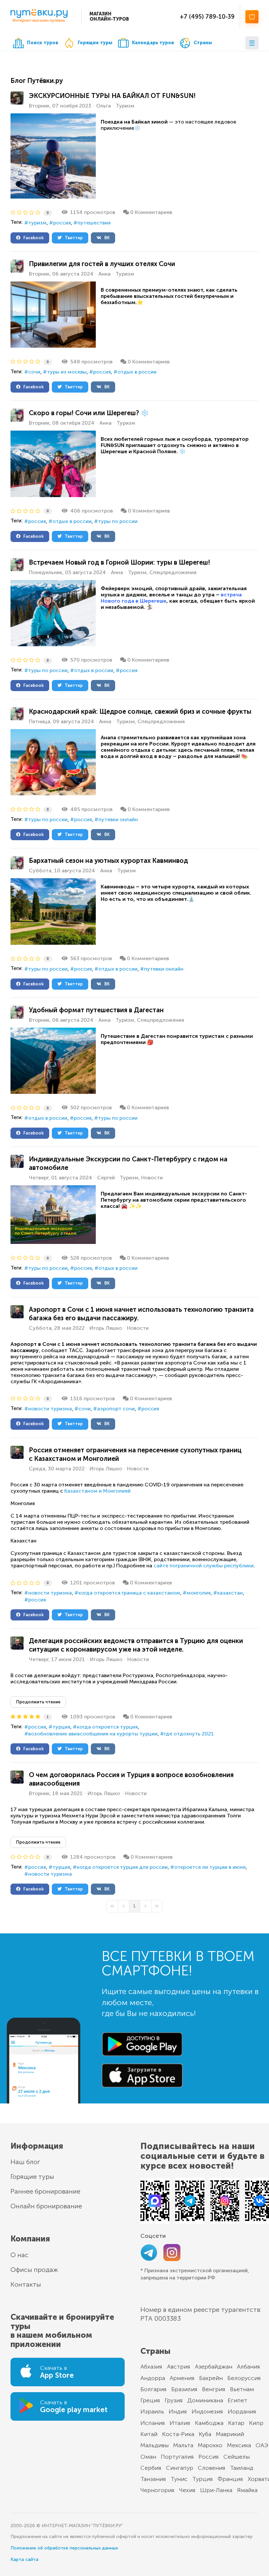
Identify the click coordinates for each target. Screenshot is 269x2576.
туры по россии (118, 521)
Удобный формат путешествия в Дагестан (96, 1010)
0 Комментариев (151, 212)
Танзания (153, 2479)
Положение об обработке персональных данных (64, 2548)
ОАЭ (262, 2445)
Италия (180, 2423)
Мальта (183, 2445)
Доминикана (205, 2400)
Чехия (187, 2490)
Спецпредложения (173, 572)
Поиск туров (42, 43)
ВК (105, 238)
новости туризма (50, 1409)
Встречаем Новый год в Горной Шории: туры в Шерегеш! (119, 562)
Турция (203, 2479)
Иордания (242, 2411)
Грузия (174, 2400)
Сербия (151, 2468)
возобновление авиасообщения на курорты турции (93, 1734)
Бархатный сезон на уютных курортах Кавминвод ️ (109, 861)
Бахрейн (211, 2378)
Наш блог (25, 2162)
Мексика (239, 2445)
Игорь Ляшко (106, 1328)
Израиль (152, 2411)
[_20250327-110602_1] (53, 464)
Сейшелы (237, 2457)
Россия (209, 2457)
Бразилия (184, 2389)
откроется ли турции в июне (210, 1867)
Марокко (210, 2445)
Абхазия (151, 2367)
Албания (248, 2367)
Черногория (157, 2490)
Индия (178, 2411)
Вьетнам (242, 2389)
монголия (199, 1593)
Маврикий (230, 2434)
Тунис (179, 2479)
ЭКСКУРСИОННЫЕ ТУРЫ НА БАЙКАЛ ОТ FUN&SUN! (112, 96)
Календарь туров (153, 43)
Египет (238, 2400)
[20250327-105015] (53, 613)
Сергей (106, 1178)
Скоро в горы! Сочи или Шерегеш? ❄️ (89, 413)
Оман (148, 2457)
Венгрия (214, 2389)
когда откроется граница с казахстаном (129, 1593)
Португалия (177, 2457)
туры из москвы (67, 372)
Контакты (26, 2284)
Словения (212, 2468)
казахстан (230, 1593)
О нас (20, 2255)
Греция (150, 2400)
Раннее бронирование (45, 2191)
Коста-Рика (178, 2434)
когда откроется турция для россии (122, 1867)
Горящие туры (95, 43)
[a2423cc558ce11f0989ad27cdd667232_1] (53, 156)
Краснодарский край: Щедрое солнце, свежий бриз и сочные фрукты (140, 711)
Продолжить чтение (38, 1702)
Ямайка (247, 2490)
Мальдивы (155, 2445)
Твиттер (72, 238)
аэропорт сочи (116, 1409)
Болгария (154, 2389)
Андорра (153, 2378)
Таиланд (242, 2468)
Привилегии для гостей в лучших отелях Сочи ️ (103, 264)
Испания (153, 2423)
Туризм (125, 106)
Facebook (32, 238)
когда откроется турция (107, 1727)
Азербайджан (214, 2367)
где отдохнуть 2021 (189, 1734)
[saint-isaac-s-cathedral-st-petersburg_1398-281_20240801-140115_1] (53, 1215)
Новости (152, 1178)
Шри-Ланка (216, 2490)
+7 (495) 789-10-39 (207, 17)
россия (62, 223)
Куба (205, 2434)
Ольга (103, 106)
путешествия (94, 223)
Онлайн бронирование (46, 2206)
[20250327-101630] (53, 911)
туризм (37, 223)
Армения (182, 2378)
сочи (34, 372)
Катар (236, 2423)
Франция (230, 2479)
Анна (104, 274)
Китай (149, 2434)
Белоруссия (244, 2378)
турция (61, 1727)
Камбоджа (209, 2423)
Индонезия (207, 2411)
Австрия (179, 2367)
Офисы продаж (34, 2270)
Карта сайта (24, 2559)
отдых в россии (137, 372)
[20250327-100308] (53, 1061)
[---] (53, 315)
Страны (203, 43)
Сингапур (180, 2468)
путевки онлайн (118, 819)
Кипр (256, 2423)
